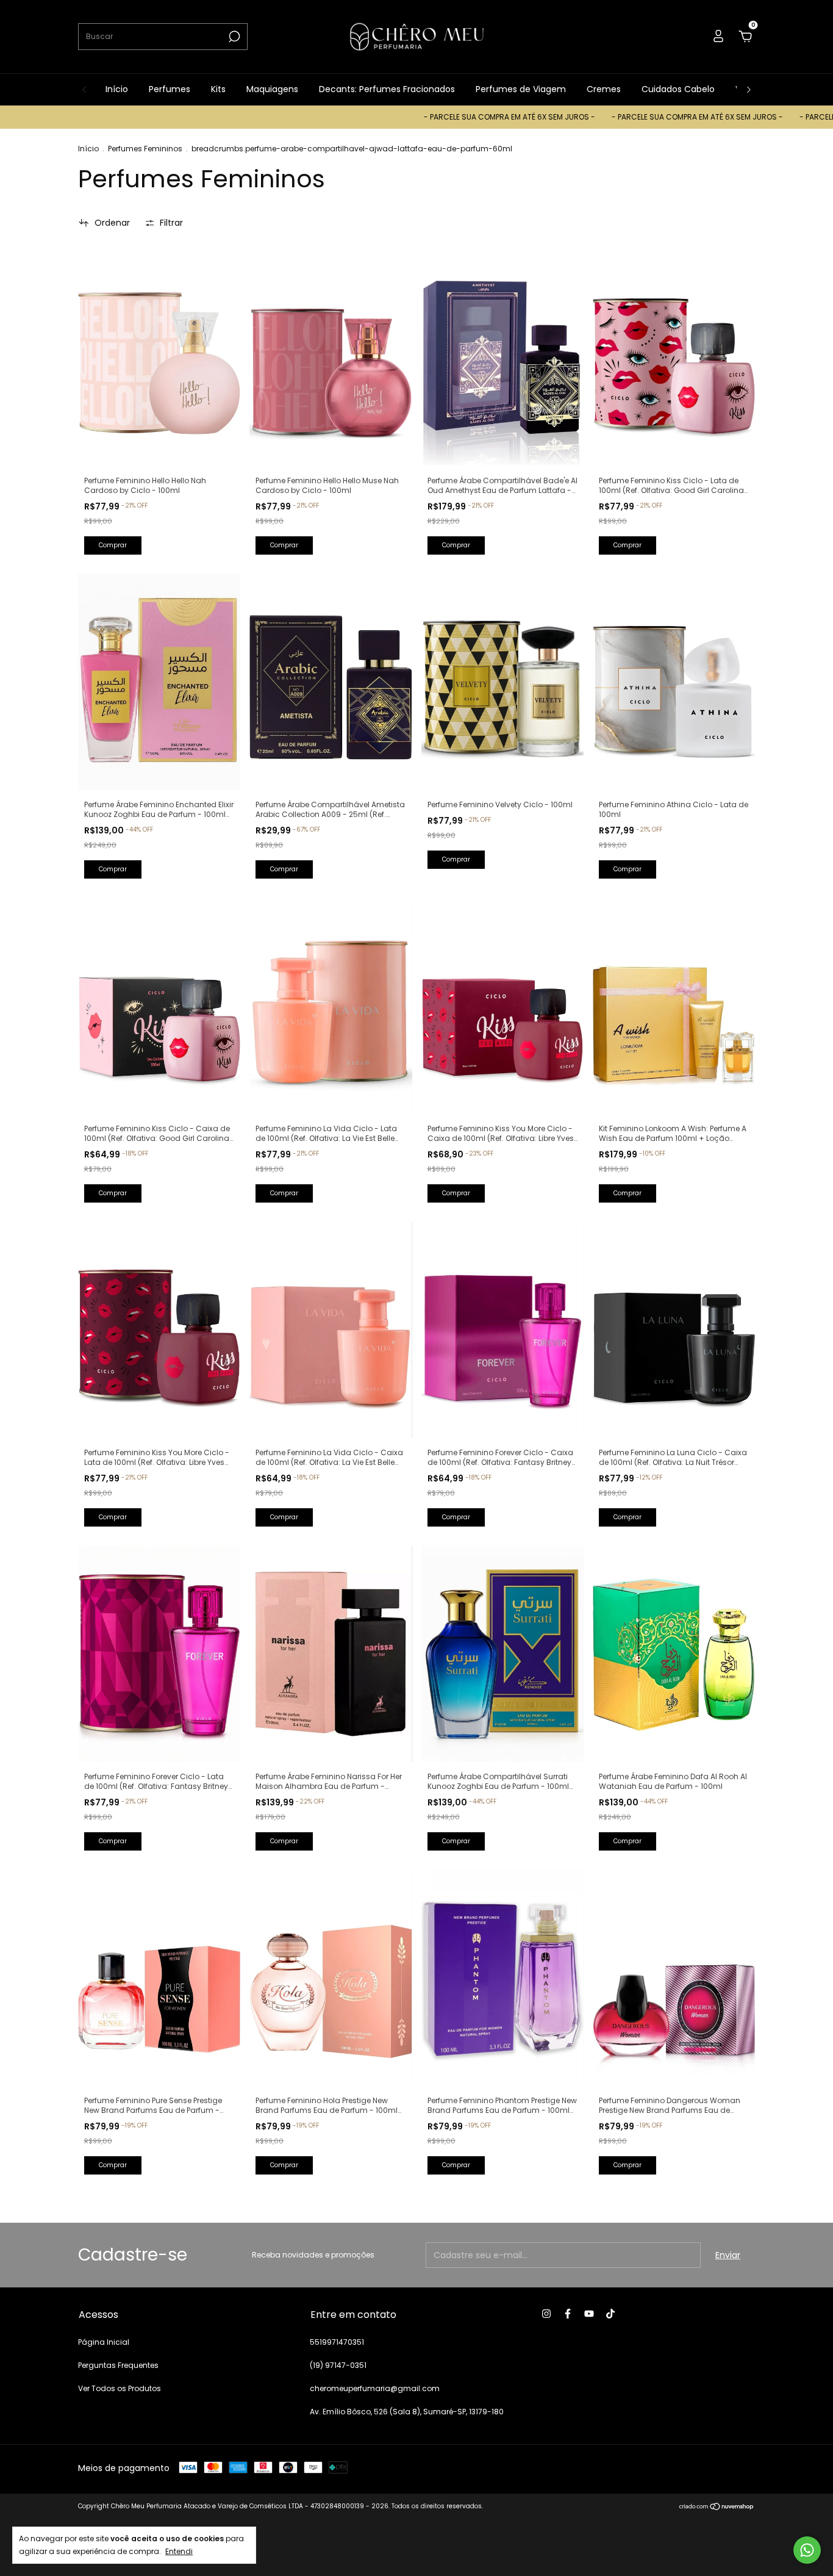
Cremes (604, 89)
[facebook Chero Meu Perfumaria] (568, 2314)
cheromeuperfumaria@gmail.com (375, 2388)
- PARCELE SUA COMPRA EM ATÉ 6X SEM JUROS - (435, 117)
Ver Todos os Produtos (120, 2388)
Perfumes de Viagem (521, 89)
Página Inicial (104, 2342)
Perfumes (170, 89)
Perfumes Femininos (145, 149)
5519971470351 (337, 2342)
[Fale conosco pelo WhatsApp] (807, 2550)
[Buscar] (233, 37)
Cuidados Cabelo (678, 89)
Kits (218, 89)
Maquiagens (272, 89)
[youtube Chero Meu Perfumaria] (589, 2314)
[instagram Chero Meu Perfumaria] (546, 2314)
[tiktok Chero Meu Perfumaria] (610, 2314)
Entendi (179, 2551)
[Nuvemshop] (717, 2508)
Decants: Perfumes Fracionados (387, 89)
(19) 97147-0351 (338, 2365)
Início (117, 89)
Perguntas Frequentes (118, 2365)
